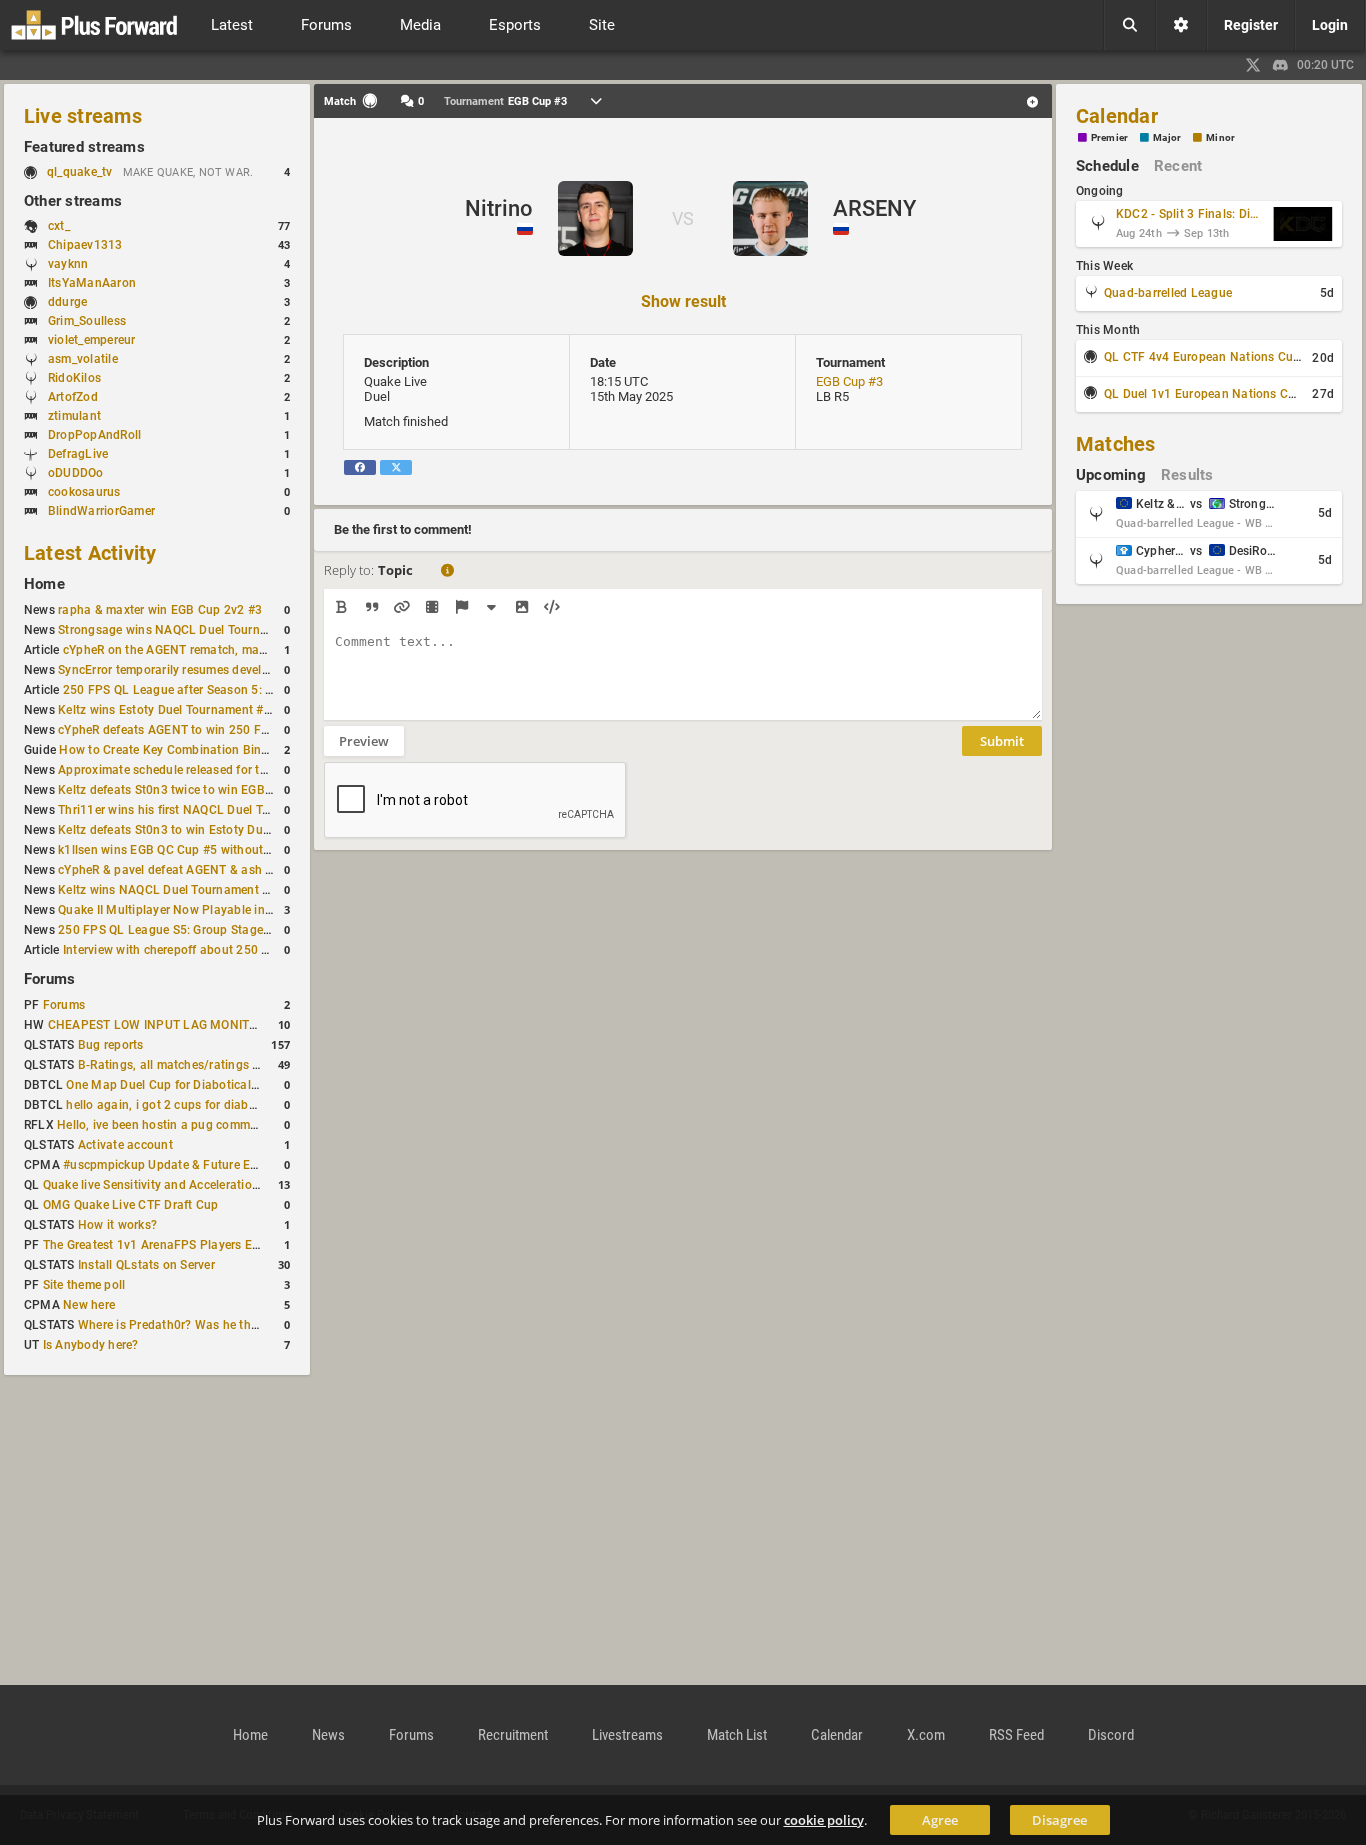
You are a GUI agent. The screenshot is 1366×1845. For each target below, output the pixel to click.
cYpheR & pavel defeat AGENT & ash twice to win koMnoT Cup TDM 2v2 (260, 870)
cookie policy (824, 1820)
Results (1187, 475)
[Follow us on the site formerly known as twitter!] (1253, 65)
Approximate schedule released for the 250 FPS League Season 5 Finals (259, 770)
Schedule (1107, 166)
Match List (737, 1735)
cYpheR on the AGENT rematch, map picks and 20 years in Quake (245, 650)
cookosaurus (84, 492)
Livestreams (627, 1735)
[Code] (551, 607)
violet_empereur (92, 340)
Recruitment (513, 1735)
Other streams (73, 201)
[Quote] (371, 607)
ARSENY (874, 208)
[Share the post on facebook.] (360, 467)
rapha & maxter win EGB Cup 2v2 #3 (160, 610)
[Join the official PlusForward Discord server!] (1281, 65)
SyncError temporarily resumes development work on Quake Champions (258, 670)
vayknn (68, 264)
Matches (1116, 444)
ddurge (67, 302)
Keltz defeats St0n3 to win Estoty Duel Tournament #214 (216, 830)
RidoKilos (74, 378)
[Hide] (491, 607)
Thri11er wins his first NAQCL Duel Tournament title (202, 810)
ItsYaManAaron (92, 283)
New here (89, 1305)
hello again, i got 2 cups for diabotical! (174, 1105)
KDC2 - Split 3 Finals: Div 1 (1190, 214)
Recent (1178, 166)
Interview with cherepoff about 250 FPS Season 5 (201, 950)
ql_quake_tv (80, 172)
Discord (1111, 1735)
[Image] (521, 607)
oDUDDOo (76, 473)
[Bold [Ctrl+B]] (341, 607)
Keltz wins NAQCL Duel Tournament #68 (171, 890)
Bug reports (111, 1045)
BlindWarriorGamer (101, 511)
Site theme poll (84, 1285)
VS (683, 218)
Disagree (1059, 1820)
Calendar (1117, 116)
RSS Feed (1016, 1735)
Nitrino (499, 208)
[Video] (431, 607)
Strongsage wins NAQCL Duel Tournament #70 (189, 630)
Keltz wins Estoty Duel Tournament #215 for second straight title (238, 710)
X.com (926, 1735)
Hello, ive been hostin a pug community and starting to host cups (240, 1125)
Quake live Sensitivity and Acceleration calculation (184, 1185)
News (328, 1735)
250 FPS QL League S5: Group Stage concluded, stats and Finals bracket (262, 930)
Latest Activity (90, 553)
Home (44, 584)
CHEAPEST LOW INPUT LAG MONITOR (156, 1025)
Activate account (125, 1145)
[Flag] (461, 607)
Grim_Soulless (87, 321)
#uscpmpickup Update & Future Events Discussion (204, 1165)
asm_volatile (83, 359)
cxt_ (59, 226)
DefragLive (78, 454)
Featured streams (84, 147)
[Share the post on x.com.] (396, 467)
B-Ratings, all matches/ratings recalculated (199, 1065)
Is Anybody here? (91, 1345)
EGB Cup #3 (849, 381)
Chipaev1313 (85, 245)
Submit (1002, 741)
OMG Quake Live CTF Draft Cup (131, 1205)
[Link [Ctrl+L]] (401, 607)
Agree (940, 1820)
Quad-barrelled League (1168, 293)
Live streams (83, 116)
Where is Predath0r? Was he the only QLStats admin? (227, 1325)
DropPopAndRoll (94, 435)
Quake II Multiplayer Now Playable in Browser (186, 910)
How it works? (117, 1225)
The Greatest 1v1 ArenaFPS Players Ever (156, 1245)
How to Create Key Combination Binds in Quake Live (206, 750)
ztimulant (74, 416)
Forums (49, 979)
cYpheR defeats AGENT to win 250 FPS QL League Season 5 (226, 730)
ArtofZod (73, 397)
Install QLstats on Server (146, 1265)
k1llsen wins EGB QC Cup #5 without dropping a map (207, 850)
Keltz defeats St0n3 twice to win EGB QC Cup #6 (193, 790)
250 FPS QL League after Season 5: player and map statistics (235, 690)
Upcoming (1111, 475)
